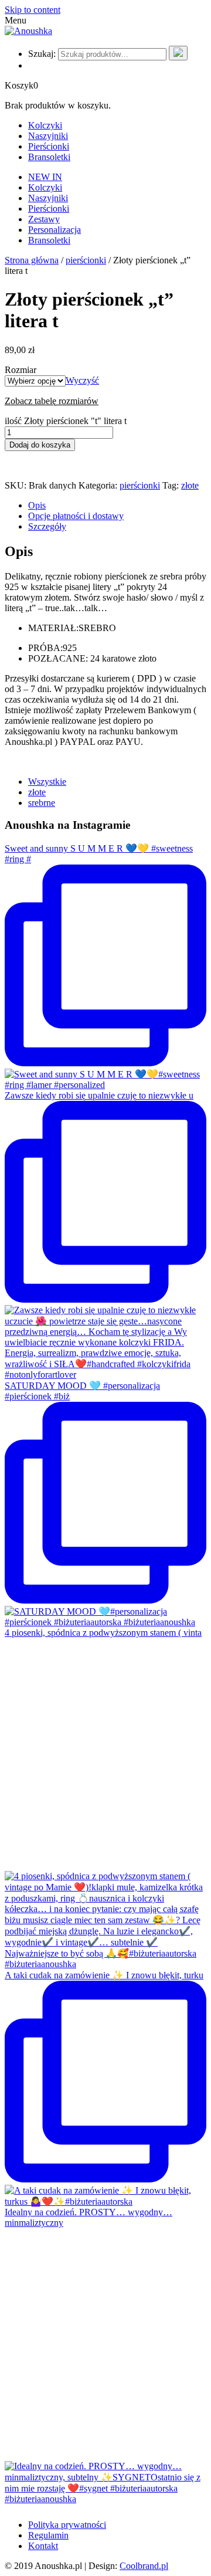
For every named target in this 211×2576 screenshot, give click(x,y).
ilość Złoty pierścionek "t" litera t (66, 421)
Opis (37, 505)
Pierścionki (49, 146)
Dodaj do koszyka (40, 445)
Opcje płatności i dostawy (76, 516)
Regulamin (48, 2535)
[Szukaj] (178, 53)
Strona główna (32, 260)
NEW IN (45, 177)
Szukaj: (42, 54)
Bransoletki (49, 157)
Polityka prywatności (67, 2525)
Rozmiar (21, 370)
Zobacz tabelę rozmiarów (52, 401)
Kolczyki (45, 125)
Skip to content (33, 10)
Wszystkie (47, 782)
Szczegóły (47, 526)
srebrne (42, 803)
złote (190, 485)
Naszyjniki (48, 136)
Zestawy (44, 219)
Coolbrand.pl (144, 2566)
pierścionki (86, 260)
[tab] (117, 506)
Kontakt (43, 2546)
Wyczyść (82, 380)
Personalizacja (55, 230)
